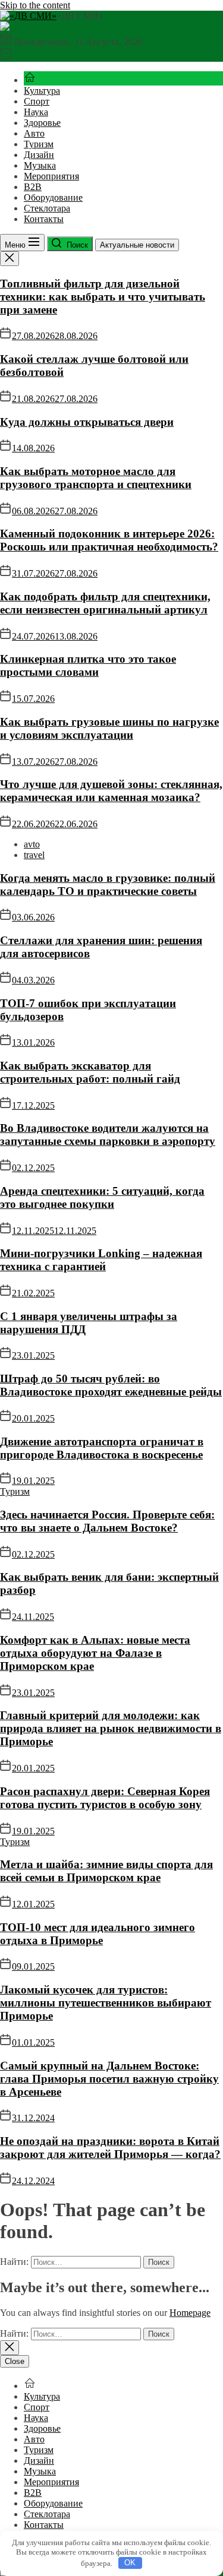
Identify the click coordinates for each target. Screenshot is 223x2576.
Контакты (44, 219)
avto (32, 844)
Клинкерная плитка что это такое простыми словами (88, 665)
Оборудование (53, 197)
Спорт (37, 101)
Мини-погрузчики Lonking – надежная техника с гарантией (101, 1260)
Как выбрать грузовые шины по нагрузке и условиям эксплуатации (109, 728)
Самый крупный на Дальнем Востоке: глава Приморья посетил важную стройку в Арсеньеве (109, 2079)
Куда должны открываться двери (87, 422)
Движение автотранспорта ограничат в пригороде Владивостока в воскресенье (102, 1448)
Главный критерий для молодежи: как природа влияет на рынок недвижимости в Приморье (111, 1728)
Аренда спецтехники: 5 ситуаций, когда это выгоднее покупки (102, 1197)
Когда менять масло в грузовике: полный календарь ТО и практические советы (108, 884)
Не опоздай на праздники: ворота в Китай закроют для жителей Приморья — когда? (110, 2148)
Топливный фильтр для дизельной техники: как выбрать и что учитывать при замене (103, 297)
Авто (34, 133)
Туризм (39, 144)
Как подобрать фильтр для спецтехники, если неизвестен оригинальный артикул (105, 603)
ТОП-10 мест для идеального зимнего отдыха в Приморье (98, 1934)
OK (130, 2563)
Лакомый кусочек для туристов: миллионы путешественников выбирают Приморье (106, 2003)
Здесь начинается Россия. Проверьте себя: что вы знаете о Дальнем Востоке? (107, 1521)
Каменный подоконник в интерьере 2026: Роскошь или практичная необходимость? (109, 540)
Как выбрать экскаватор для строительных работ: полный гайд (90, 1072)
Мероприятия (51, 176)
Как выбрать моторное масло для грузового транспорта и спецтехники (96, 478)
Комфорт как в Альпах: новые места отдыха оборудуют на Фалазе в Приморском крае (95, 1653)
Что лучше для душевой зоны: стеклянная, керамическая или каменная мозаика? (111, 791)
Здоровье (42, 123)
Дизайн (39, 155)
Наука (36, 112)
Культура (42, 91)
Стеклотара (47, 208)
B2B (33, 187)
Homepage (190, 2313)
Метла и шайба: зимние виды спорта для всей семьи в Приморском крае (106, 1871)
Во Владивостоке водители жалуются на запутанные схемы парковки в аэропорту (108, 1134)
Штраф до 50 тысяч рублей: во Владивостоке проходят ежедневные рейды (111, 1385)
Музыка (40, 165)
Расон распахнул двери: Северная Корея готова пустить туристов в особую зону (105, 1798)
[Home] (30, 80)
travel (34, 855)
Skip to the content (35, 5)
